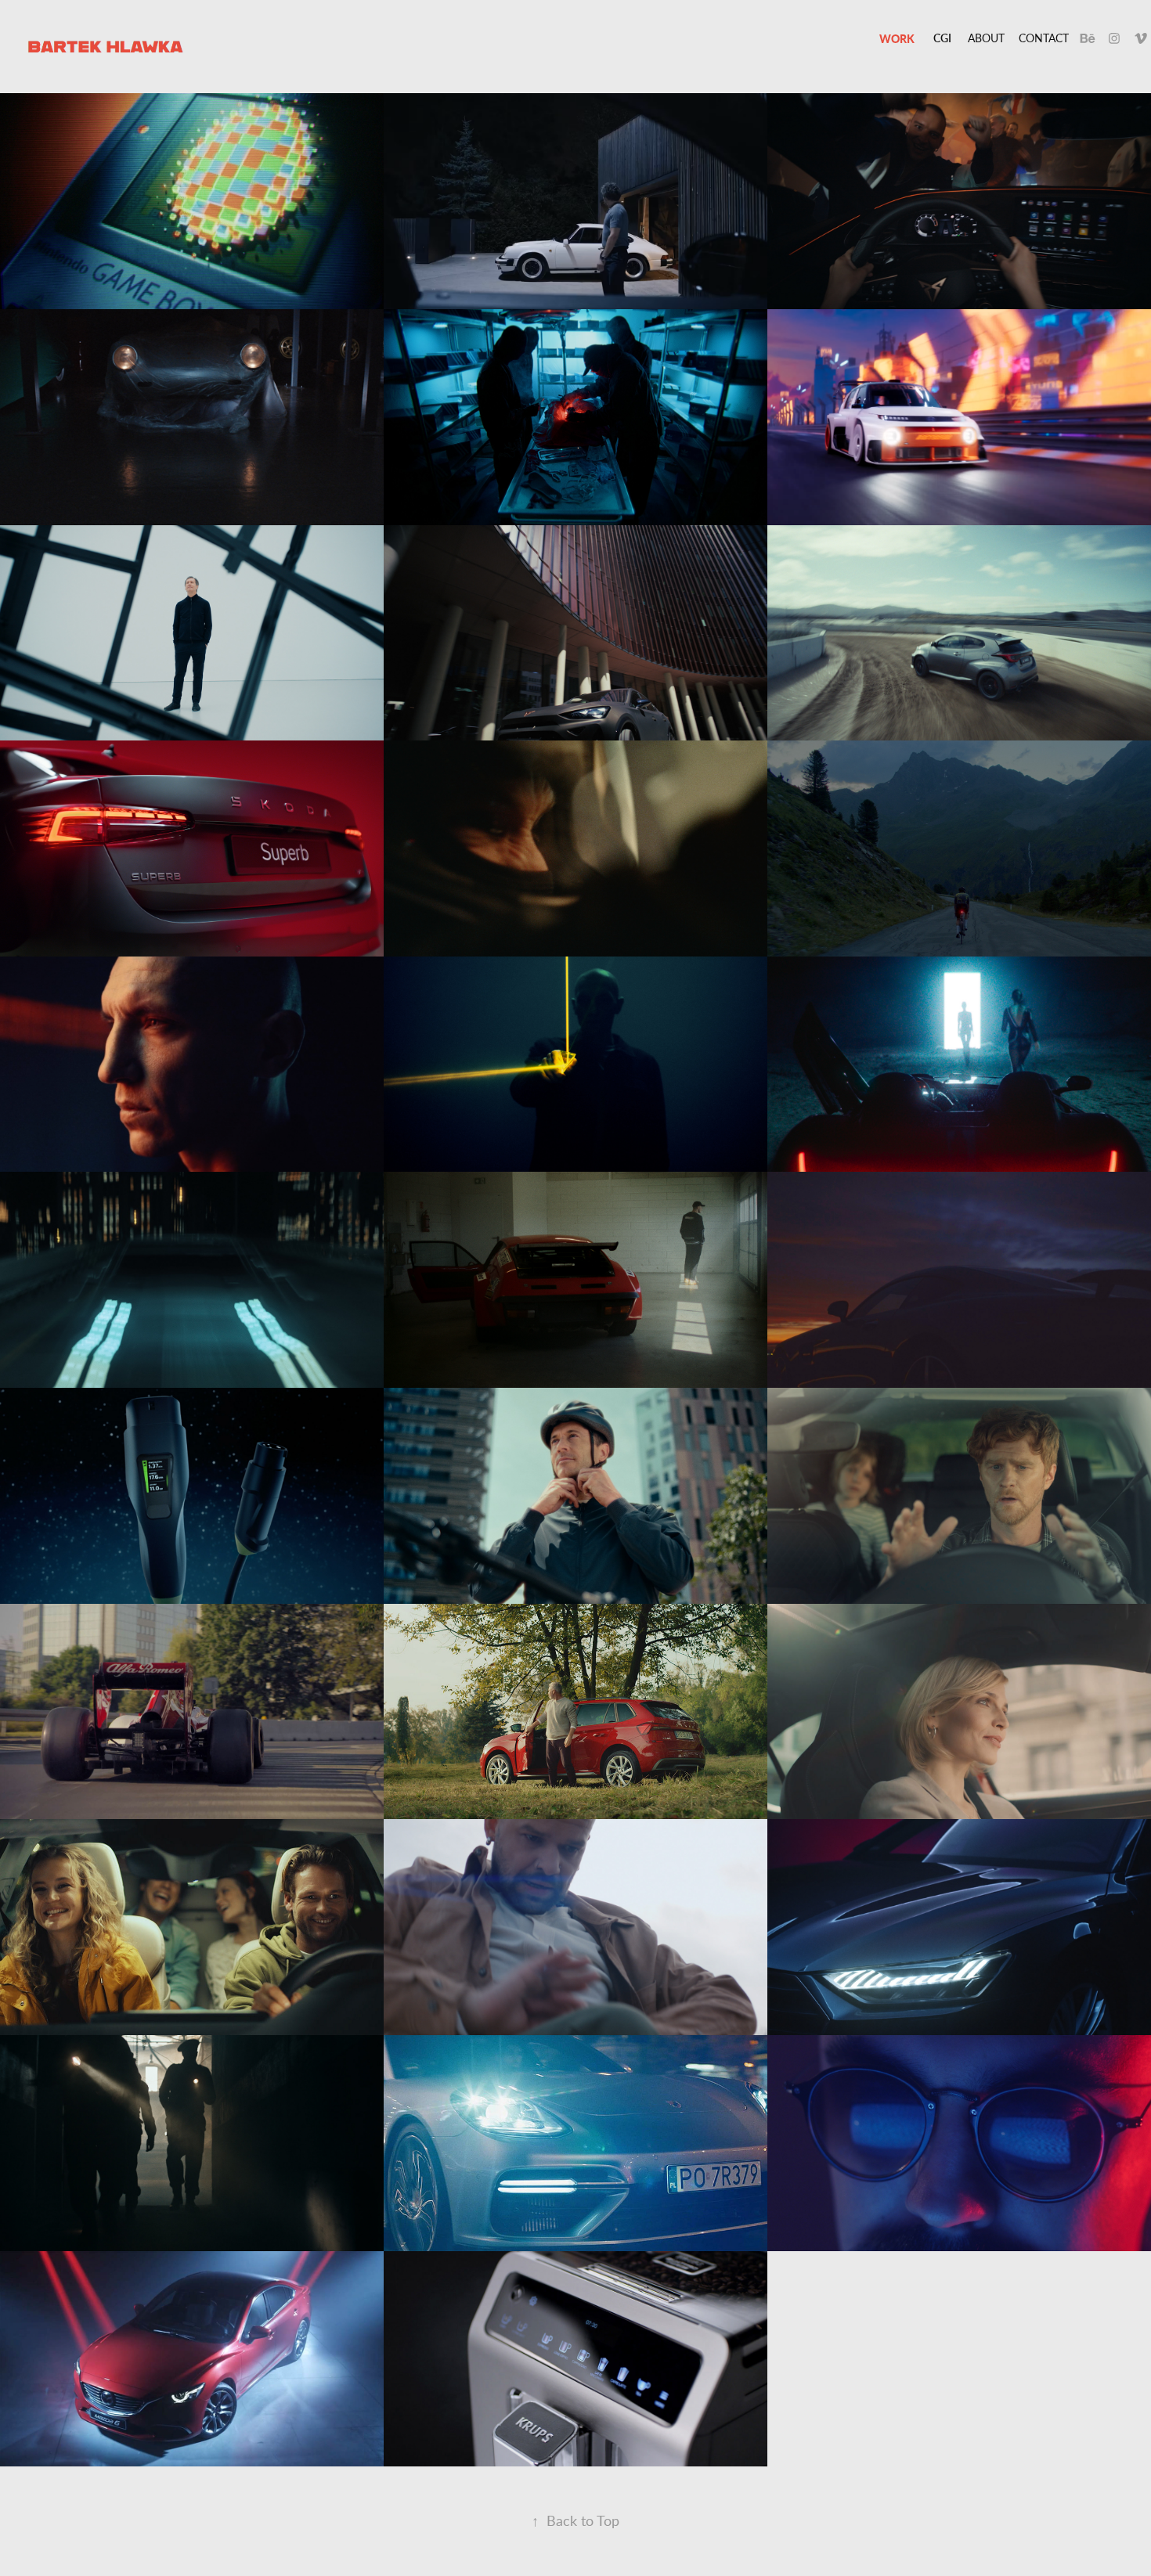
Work (897, 38)
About (986, 38)
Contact (1044, 38)
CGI (942, 38)
